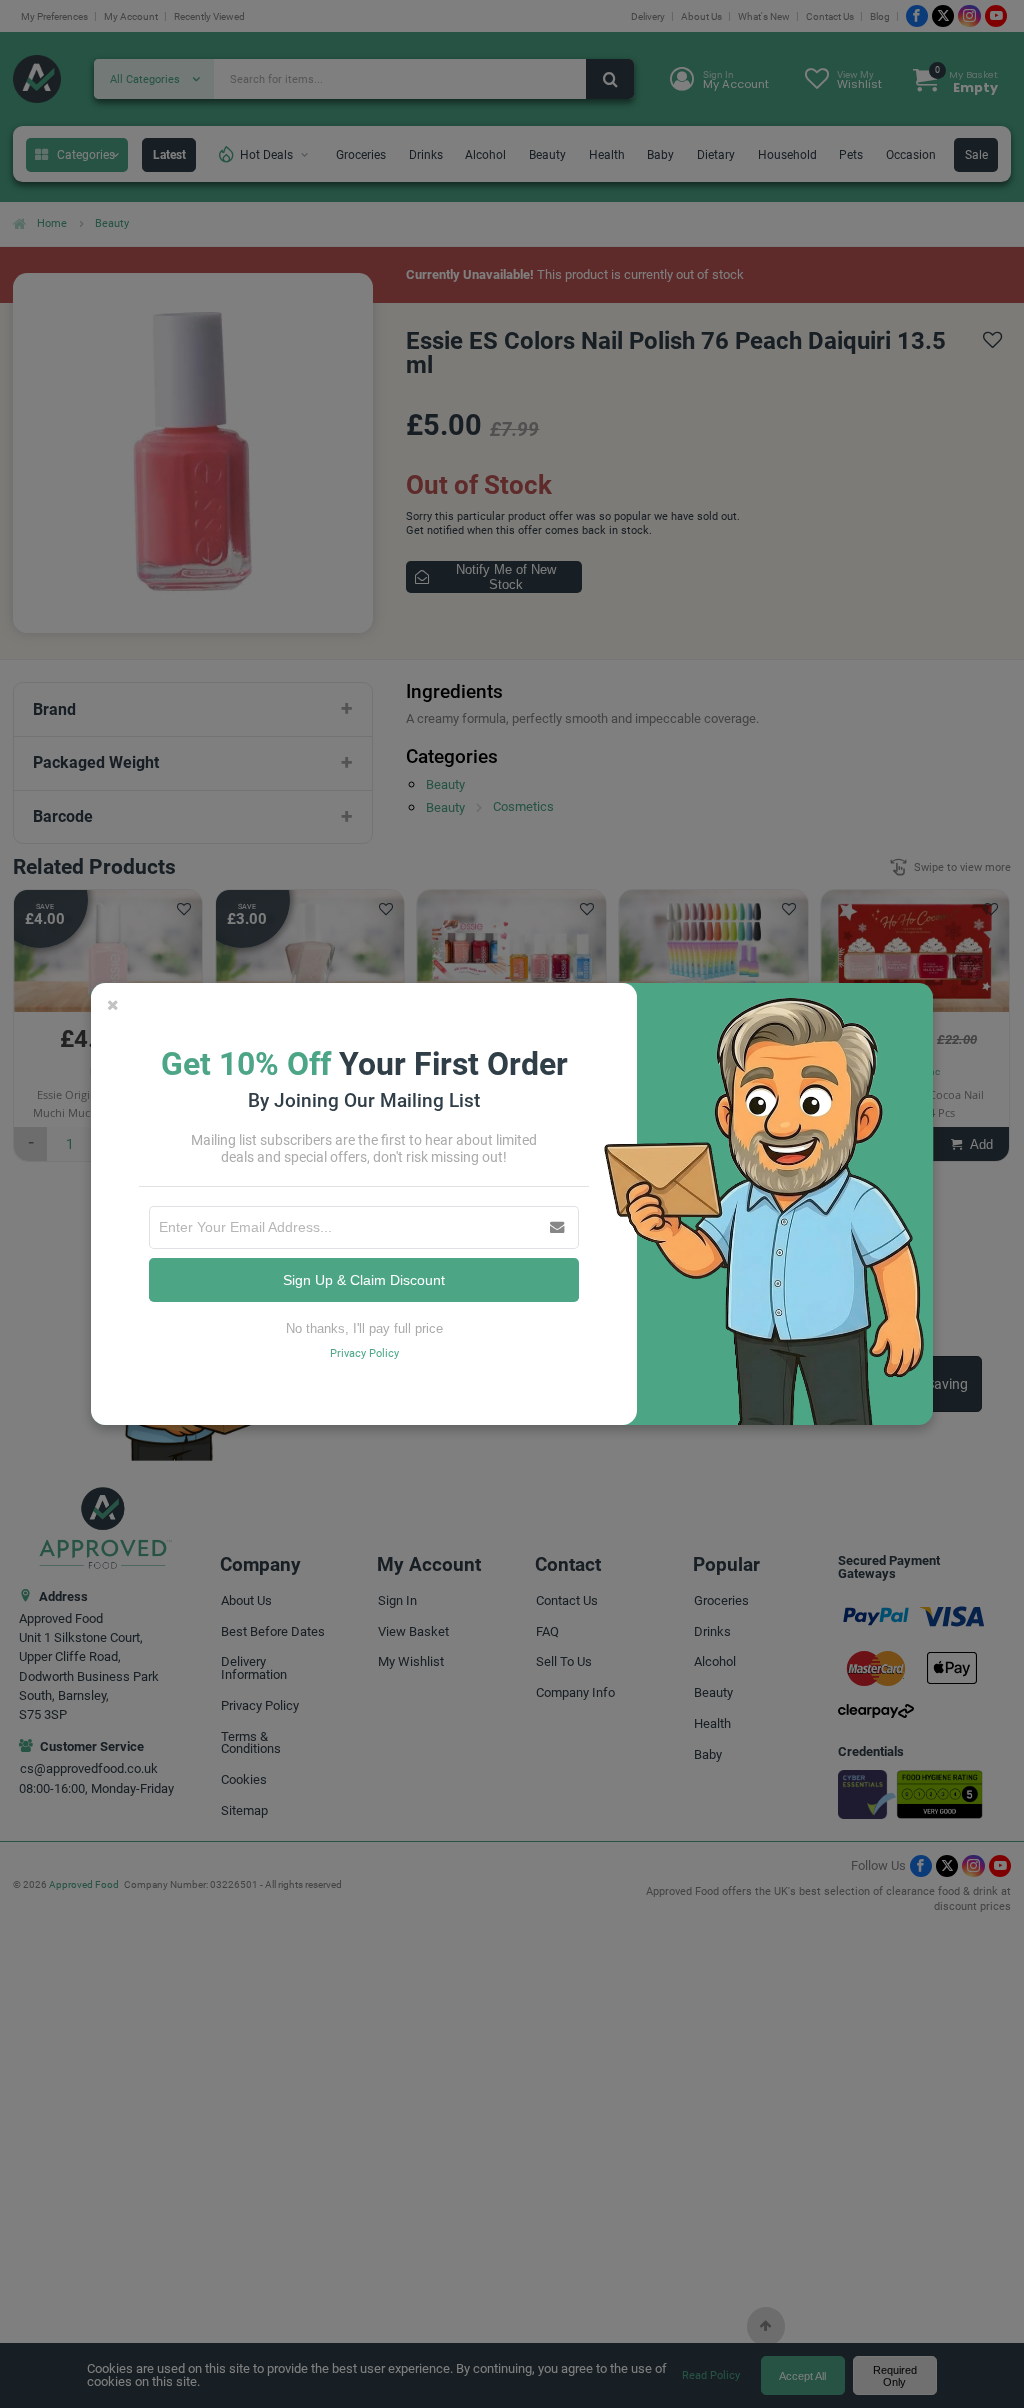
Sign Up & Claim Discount (364, 1280)
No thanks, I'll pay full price (364, 1328)
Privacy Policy (364, 1353)
